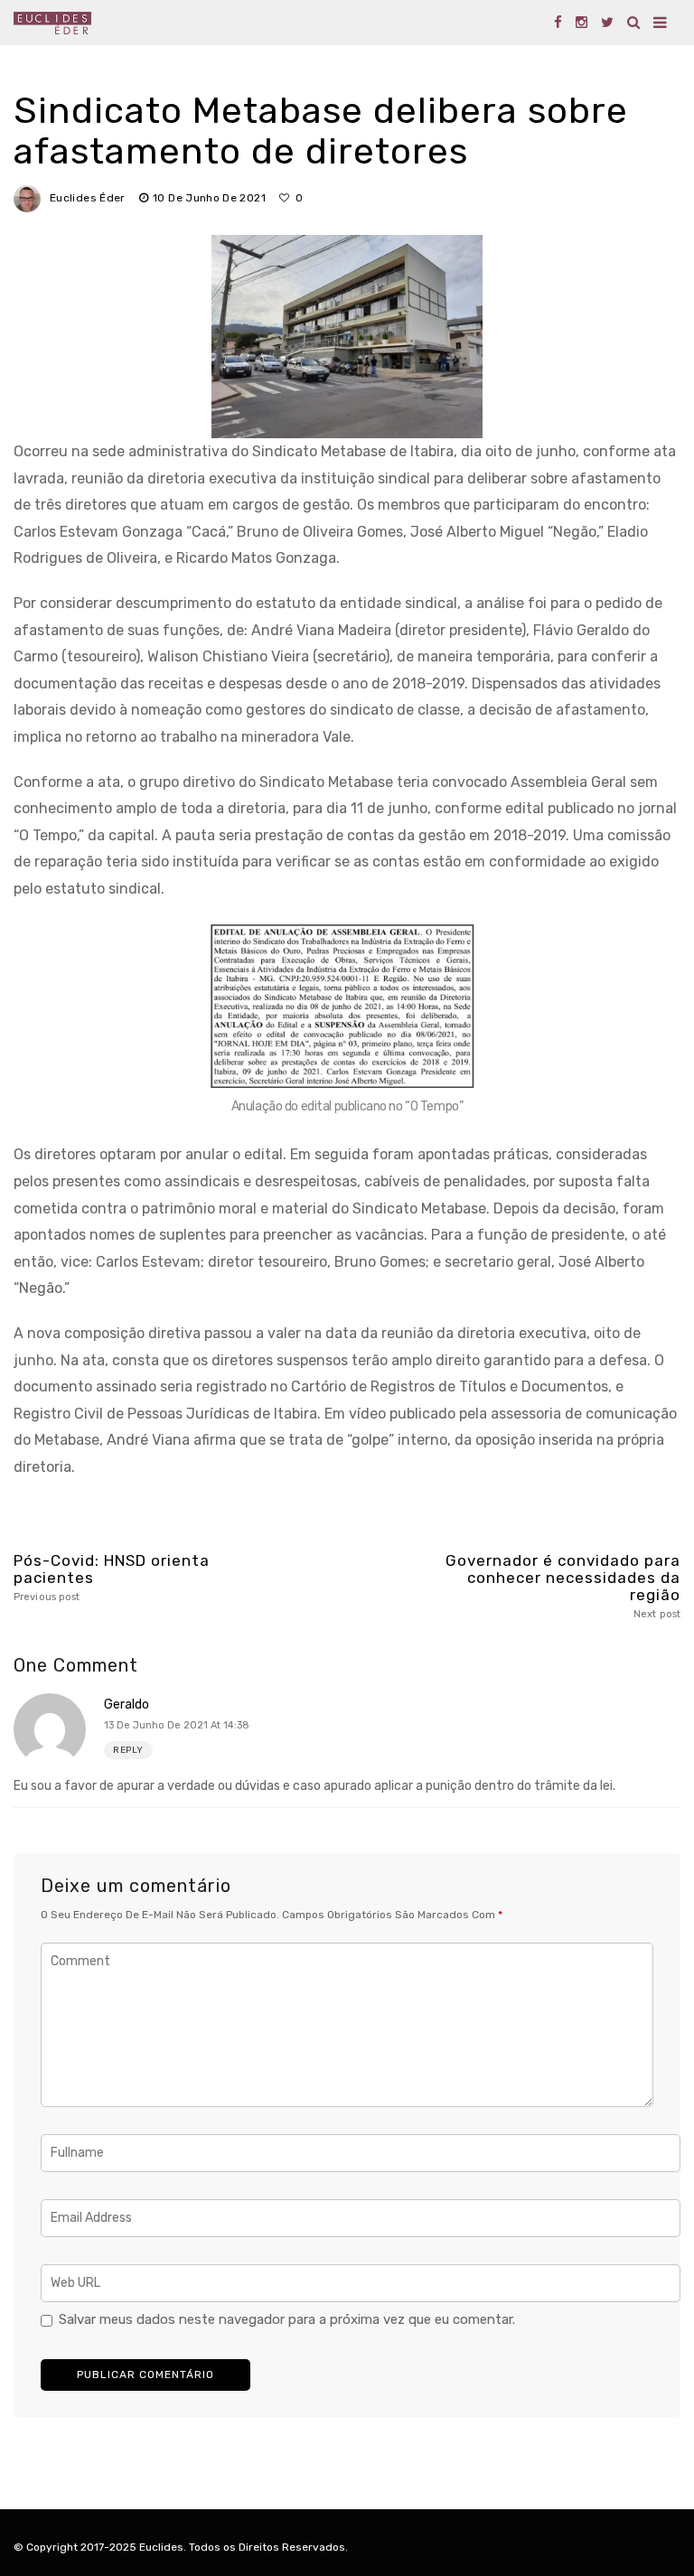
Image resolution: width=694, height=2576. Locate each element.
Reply (128, 1750)
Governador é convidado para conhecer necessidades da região (563, 1586)
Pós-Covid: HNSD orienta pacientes (112, 1577)
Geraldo (127, 1705)
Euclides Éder (88, 198)
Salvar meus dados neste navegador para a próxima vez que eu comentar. (287, 2319)
